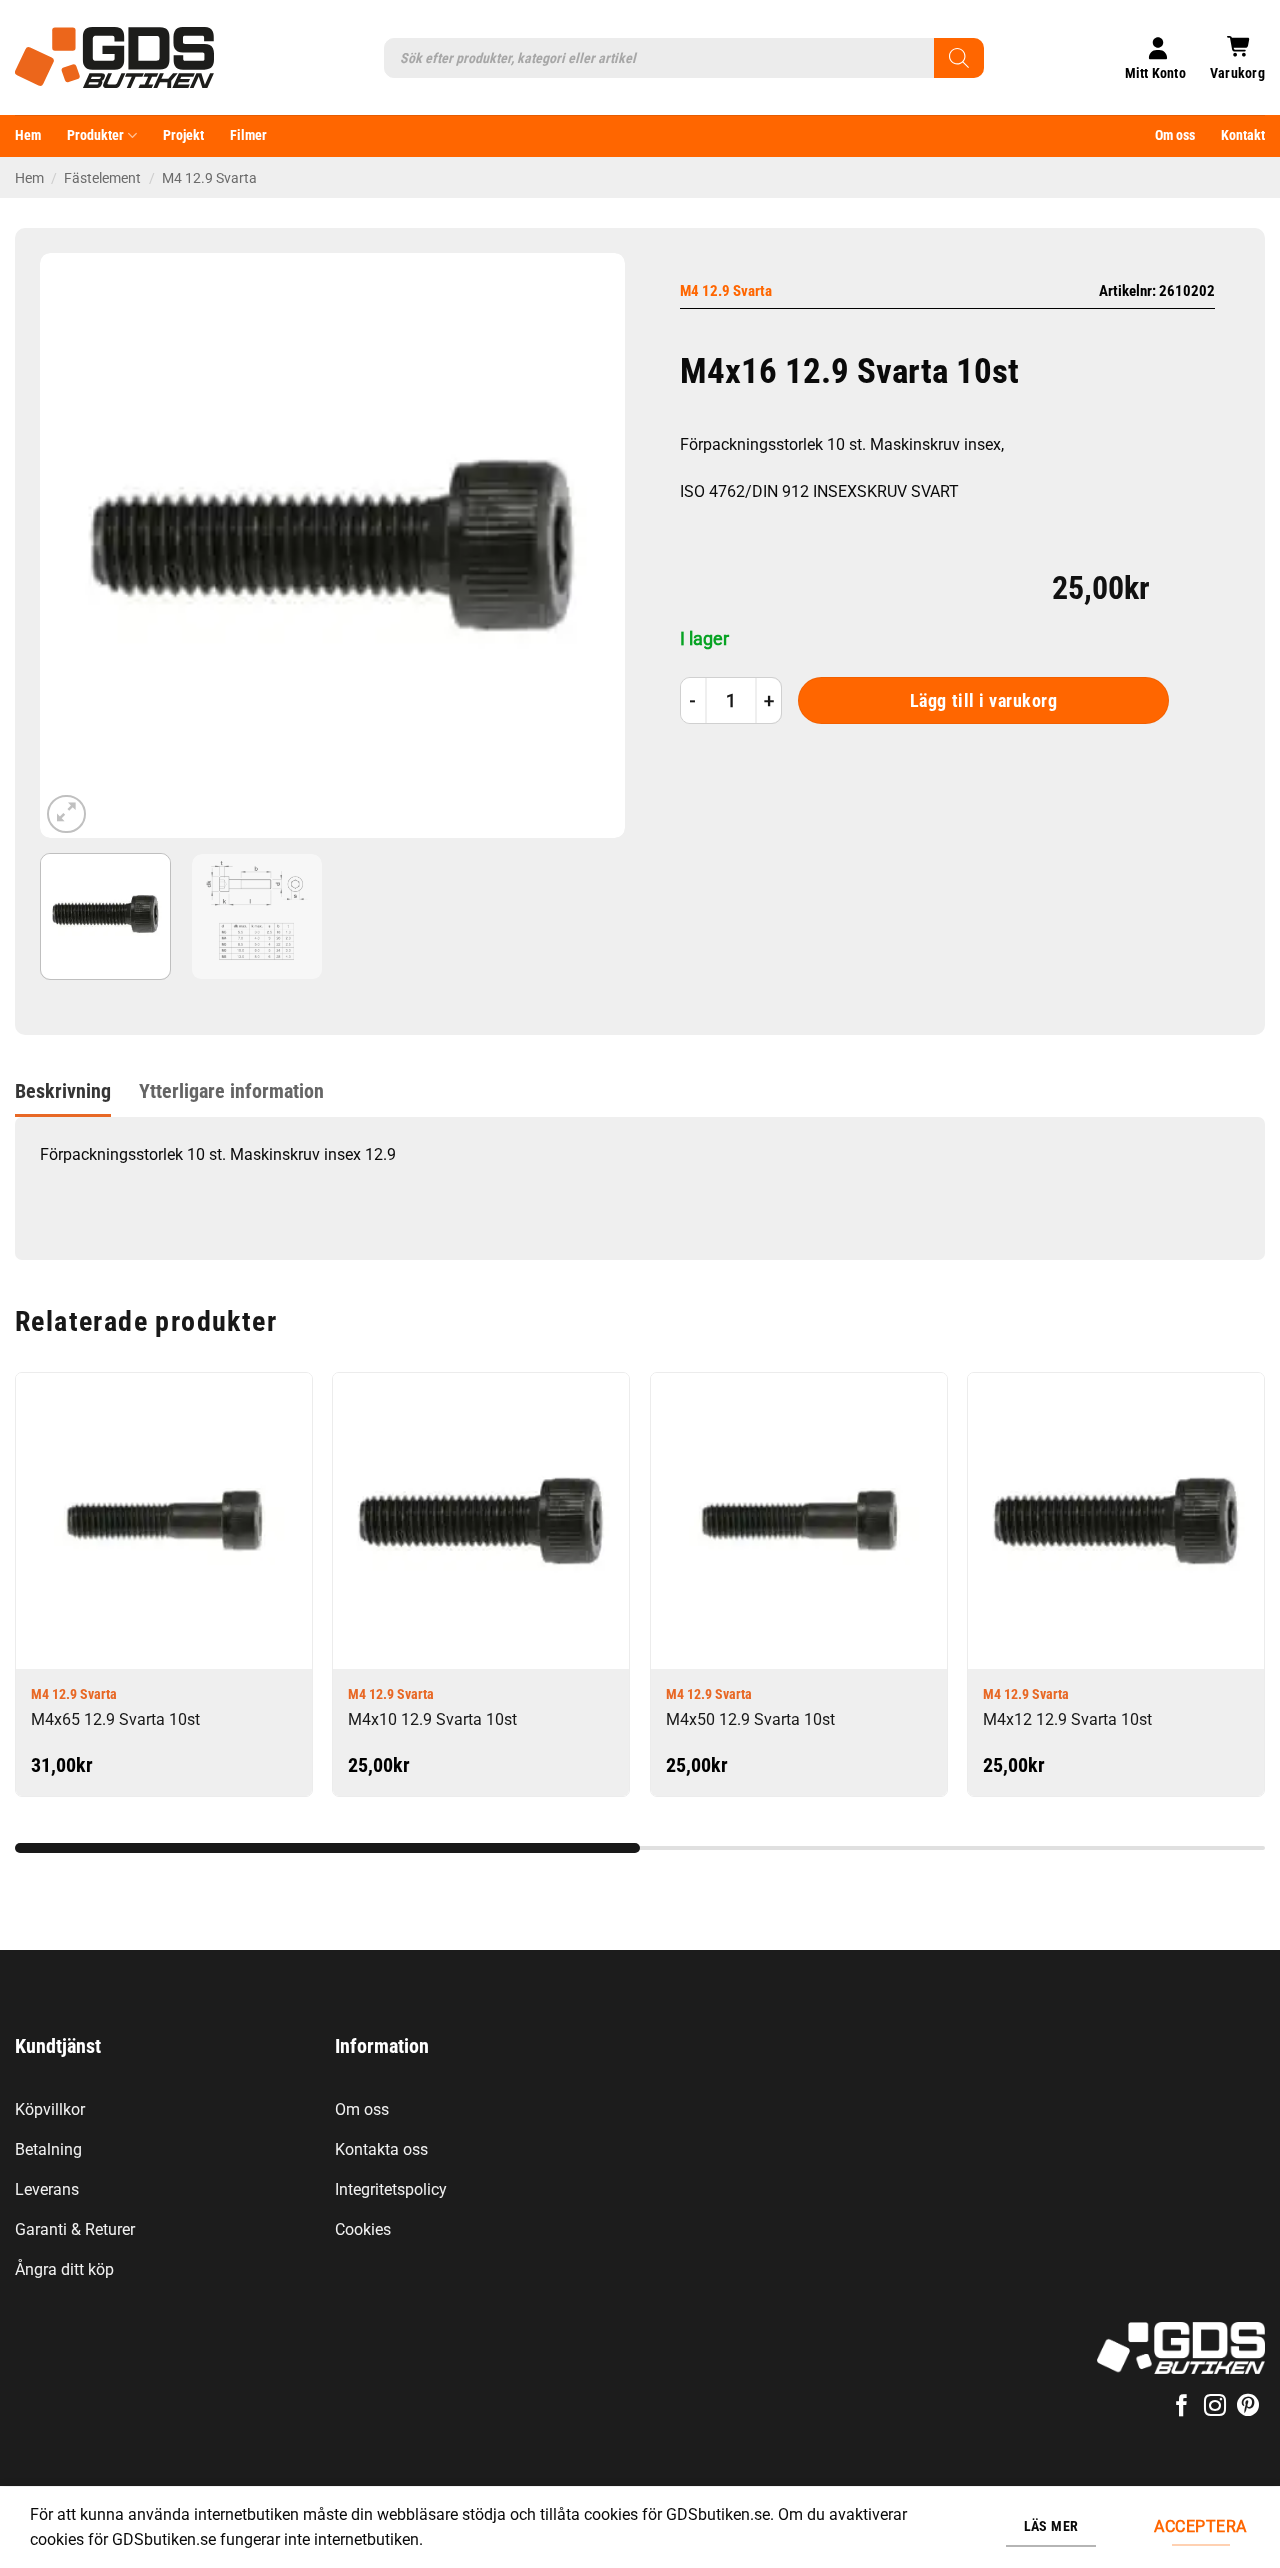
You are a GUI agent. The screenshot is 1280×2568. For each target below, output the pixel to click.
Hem (28, 135)
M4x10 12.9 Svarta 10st (432, 1719)
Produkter (95, 135)
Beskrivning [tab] (63, 1091)
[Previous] (77, 545)
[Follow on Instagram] (1215, 2407)
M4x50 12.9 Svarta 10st (750, 1719)
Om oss (1175, 135)
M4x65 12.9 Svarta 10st (115, 1719)
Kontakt (1243, 135)
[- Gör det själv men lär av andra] (114, 57)
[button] (1237, 57)
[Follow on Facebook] (1181, 2407)
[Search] (959, 58)
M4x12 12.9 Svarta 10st (1067, 1719)
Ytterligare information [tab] (231, 1091)
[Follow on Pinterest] (1248, 2407)
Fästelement (102, 178)
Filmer (248, 135)
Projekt (183, 135)
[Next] (588, 545)
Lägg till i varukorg (984, 701)
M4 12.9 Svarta (209, 178)
